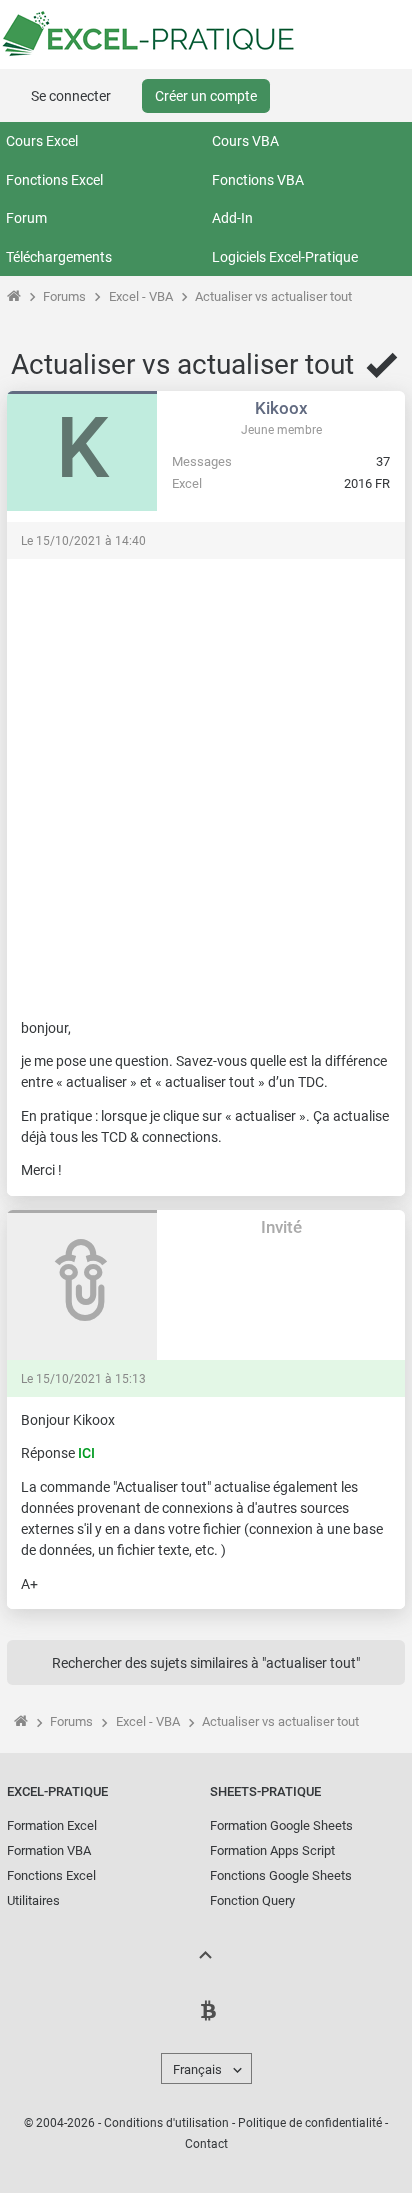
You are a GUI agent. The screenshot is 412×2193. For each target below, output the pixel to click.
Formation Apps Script (272, 1850)
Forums (64, 296)
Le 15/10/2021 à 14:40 (83, 541)
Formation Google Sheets (281, 1825)
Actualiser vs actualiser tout (273, 296)
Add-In (232, 218)
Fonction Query (252, 1900)
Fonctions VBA (258, 180)
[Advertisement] (206, 779)
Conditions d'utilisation (166, 2123)
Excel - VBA (141, 296)
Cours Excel (42, 141)
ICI (86, 1453)
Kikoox (281, 408)
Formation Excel (52, 1825)
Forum (26, 218)
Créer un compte (206, 96)
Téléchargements (59, 257)
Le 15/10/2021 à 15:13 (83, 1379)
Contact (206, 2144)
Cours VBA (245, 141)
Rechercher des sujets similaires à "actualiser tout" (206, 1663)
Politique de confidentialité (310, 2123)
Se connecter (71, 96)
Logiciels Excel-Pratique (285, 257)
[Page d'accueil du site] (13, 296)
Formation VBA (49, 1850)
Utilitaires (33, 1900)
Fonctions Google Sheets (281, 1875)
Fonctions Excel (54, 180)
